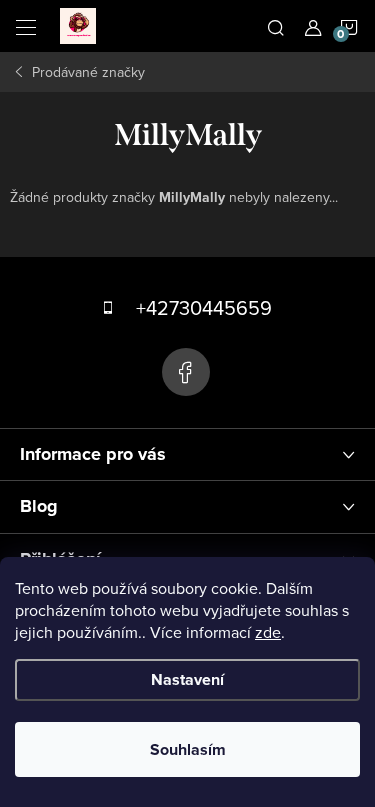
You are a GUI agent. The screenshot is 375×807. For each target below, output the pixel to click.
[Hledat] (276, 26)
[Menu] (26, 26)
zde (268, 632)
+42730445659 (204, 307)
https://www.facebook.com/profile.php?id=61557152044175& (186, 372)
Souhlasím (188, 749)
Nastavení (187, 679)
